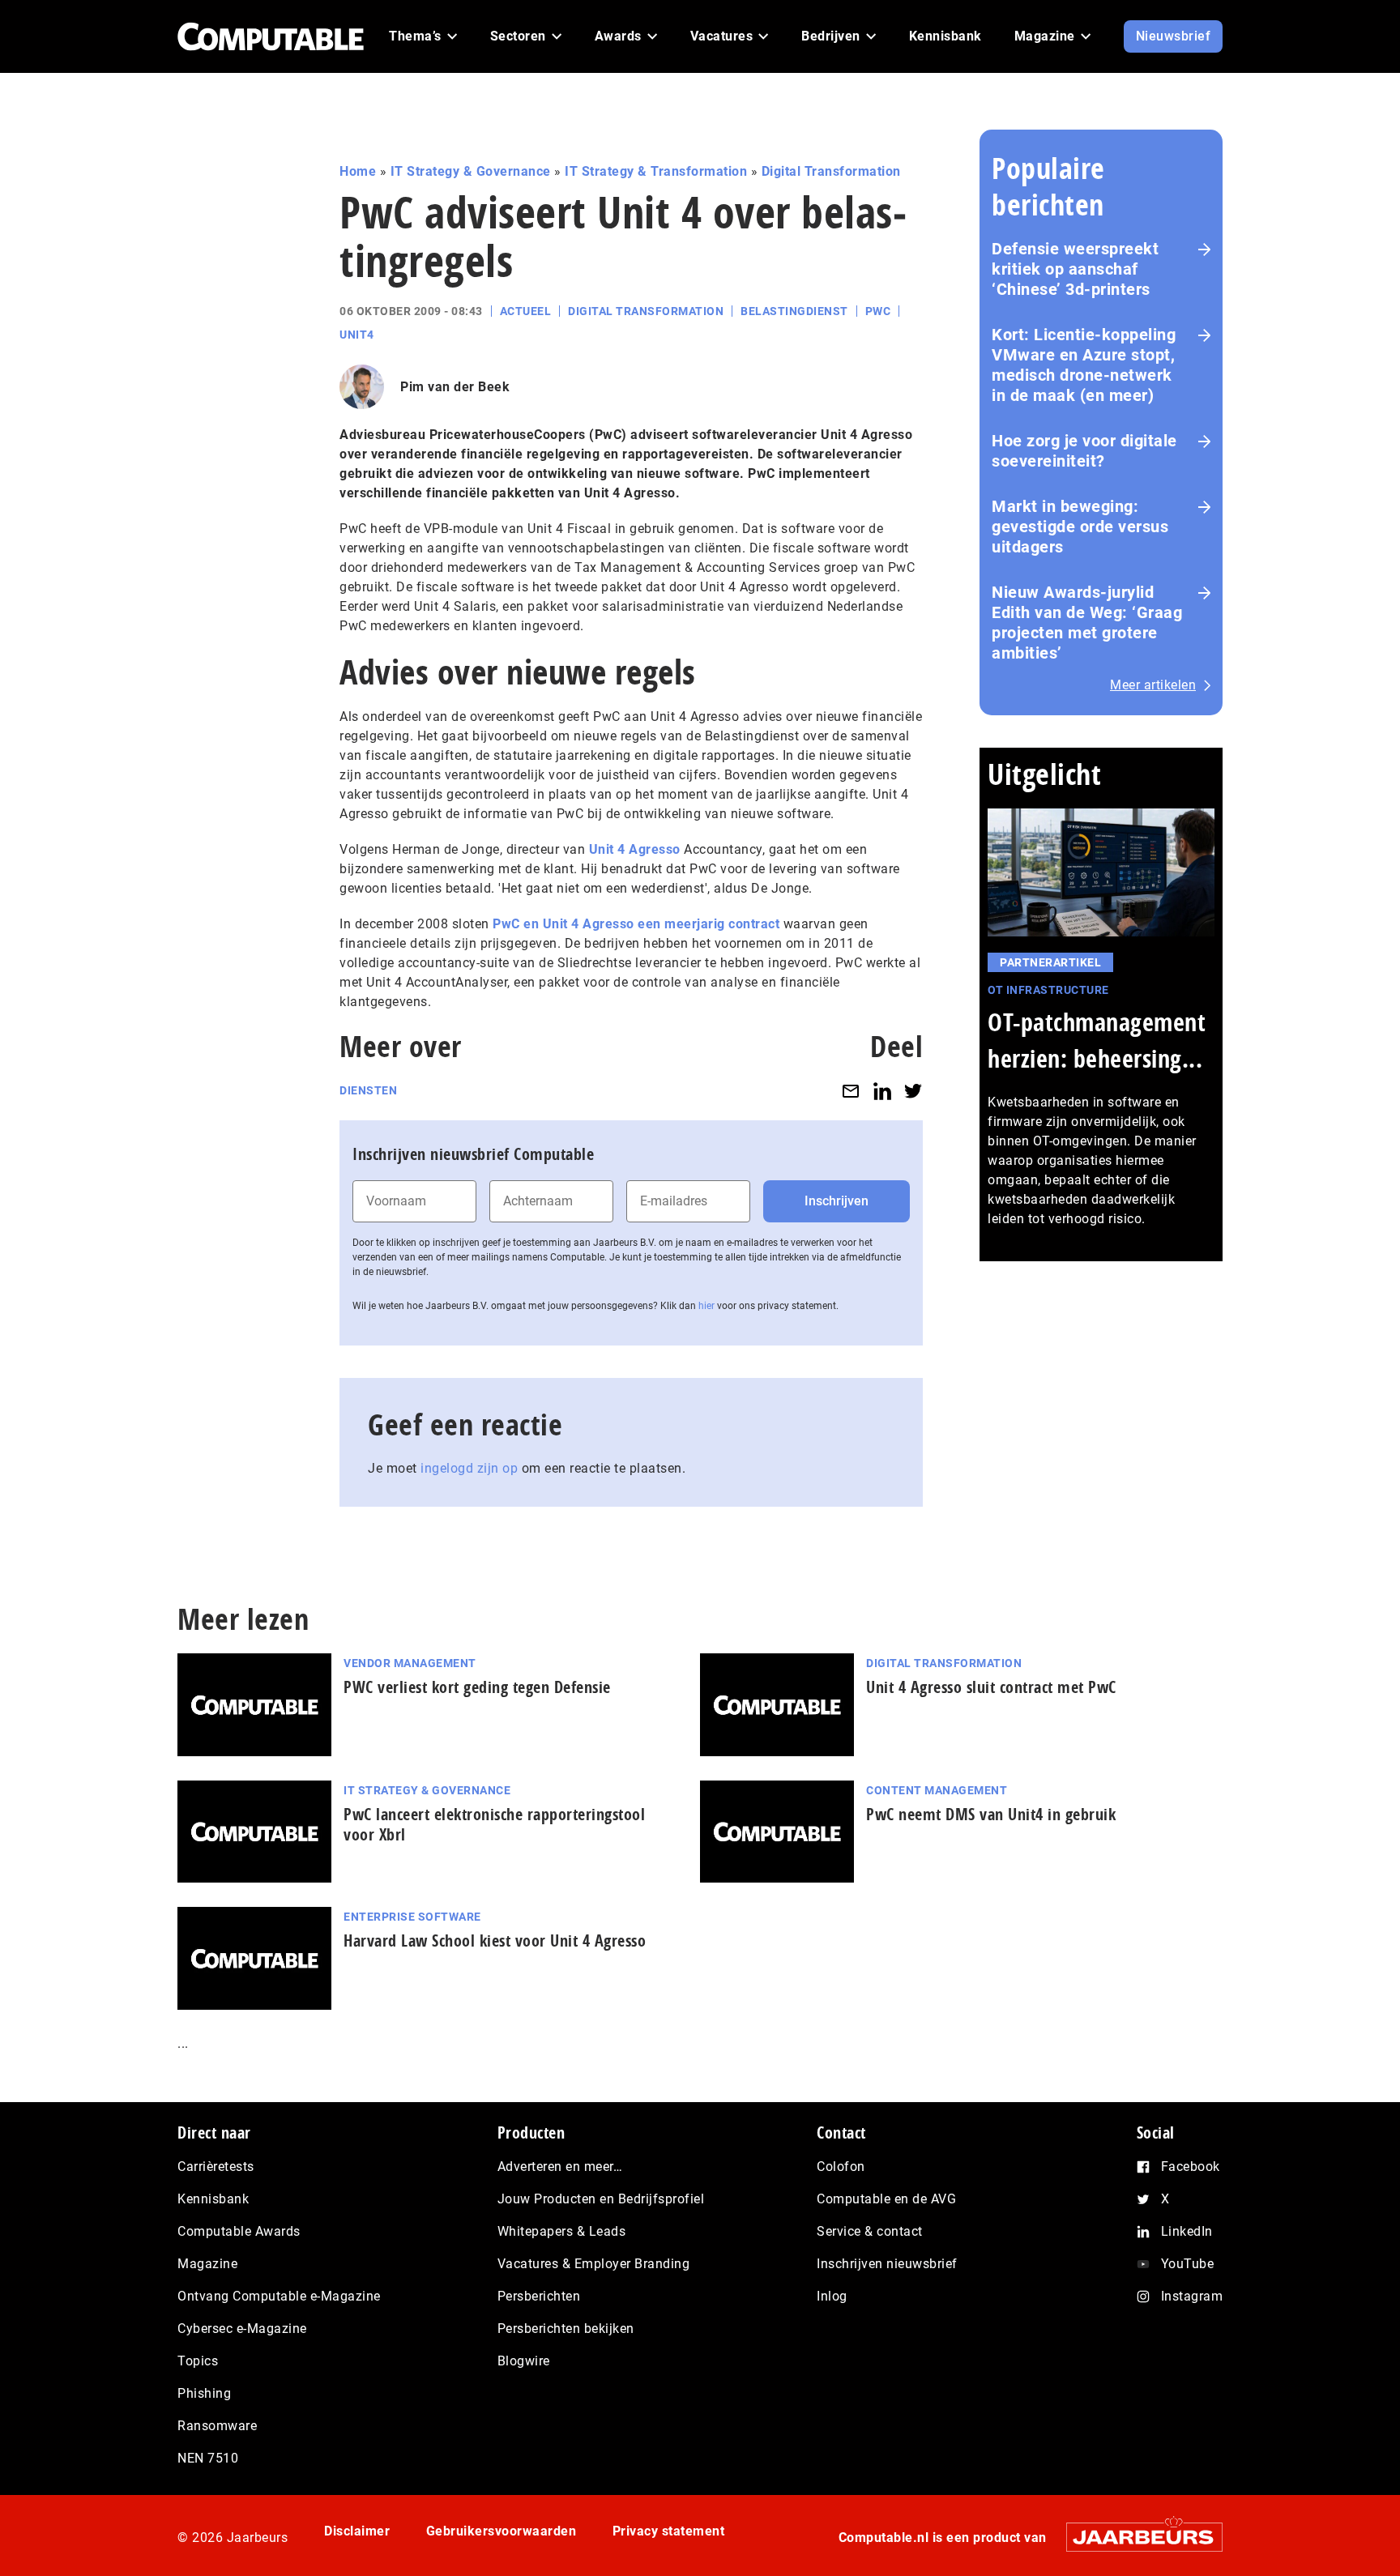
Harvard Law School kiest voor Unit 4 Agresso (495, 1941)
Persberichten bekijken (566, 2329)
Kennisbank (213, 2199)
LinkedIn (1187, 2231)
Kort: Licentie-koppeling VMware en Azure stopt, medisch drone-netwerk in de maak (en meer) (1084, 365)
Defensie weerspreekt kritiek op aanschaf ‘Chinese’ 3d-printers (1075, 269)
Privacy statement (669, 2531)
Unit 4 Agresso (635, 849)
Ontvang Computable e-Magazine (279, 2296)
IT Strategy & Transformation (656, 171)
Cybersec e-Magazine (242, 2329)
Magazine (207, 2264)
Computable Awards (239, 2231)
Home (358, 171)
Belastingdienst (794, 311)
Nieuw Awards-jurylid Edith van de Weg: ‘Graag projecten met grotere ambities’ (1087, 623)
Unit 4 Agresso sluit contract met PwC (991, 1687)
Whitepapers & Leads (562, 2231)
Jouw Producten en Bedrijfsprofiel (601, 2199)
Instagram (1192, 2296)
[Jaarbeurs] (1136, 2537)
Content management (937, 1790)
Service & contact (870, 2231)
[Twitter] (913, 1091)
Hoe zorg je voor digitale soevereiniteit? (1084, 451)
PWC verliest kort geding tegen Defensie (477, 1687)
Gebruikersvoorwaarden (502, 2531)
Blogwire (524, 2361)
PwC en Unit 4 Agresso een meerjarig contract (636, 924)
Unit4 (357, 335)
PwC (878, 311)
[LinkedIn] (882, 1091)
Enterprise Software (412, 1917)
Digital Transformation (831, 171)
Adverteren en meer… (560, 2167)
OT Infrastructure (1048, 990)
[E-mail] (851, 1091)
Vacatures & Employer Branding (594, 2264)
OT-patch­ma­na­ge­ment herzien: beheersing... (1097, 1040)
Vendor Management (410, 1663)
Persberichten (539, 2296)
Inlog (832, 2296)
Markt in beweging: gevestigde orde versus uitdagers (1080, 527)
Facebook (1191, 2167)
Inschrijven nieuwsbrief (887, 2264)
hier (706, 1306)
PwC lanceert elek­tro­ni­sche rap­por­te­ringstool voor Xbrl (494, 1824)
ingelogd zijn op (469, 1468)
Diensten (368, 1090)
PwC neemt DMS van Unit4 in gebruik (991, 1814)
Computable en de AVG (886, 2199)
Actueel (526, 311)
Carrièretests (216, 2167)
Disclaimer (357, 2531)
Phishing (204, 2393)
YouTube (1188, 2264)
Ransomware (217, 2426)
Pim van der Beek (455, 387)
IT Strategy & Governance (471, 171)
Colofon (841, 2167)
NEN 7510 (208, 2458)
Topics (198, 2361)
